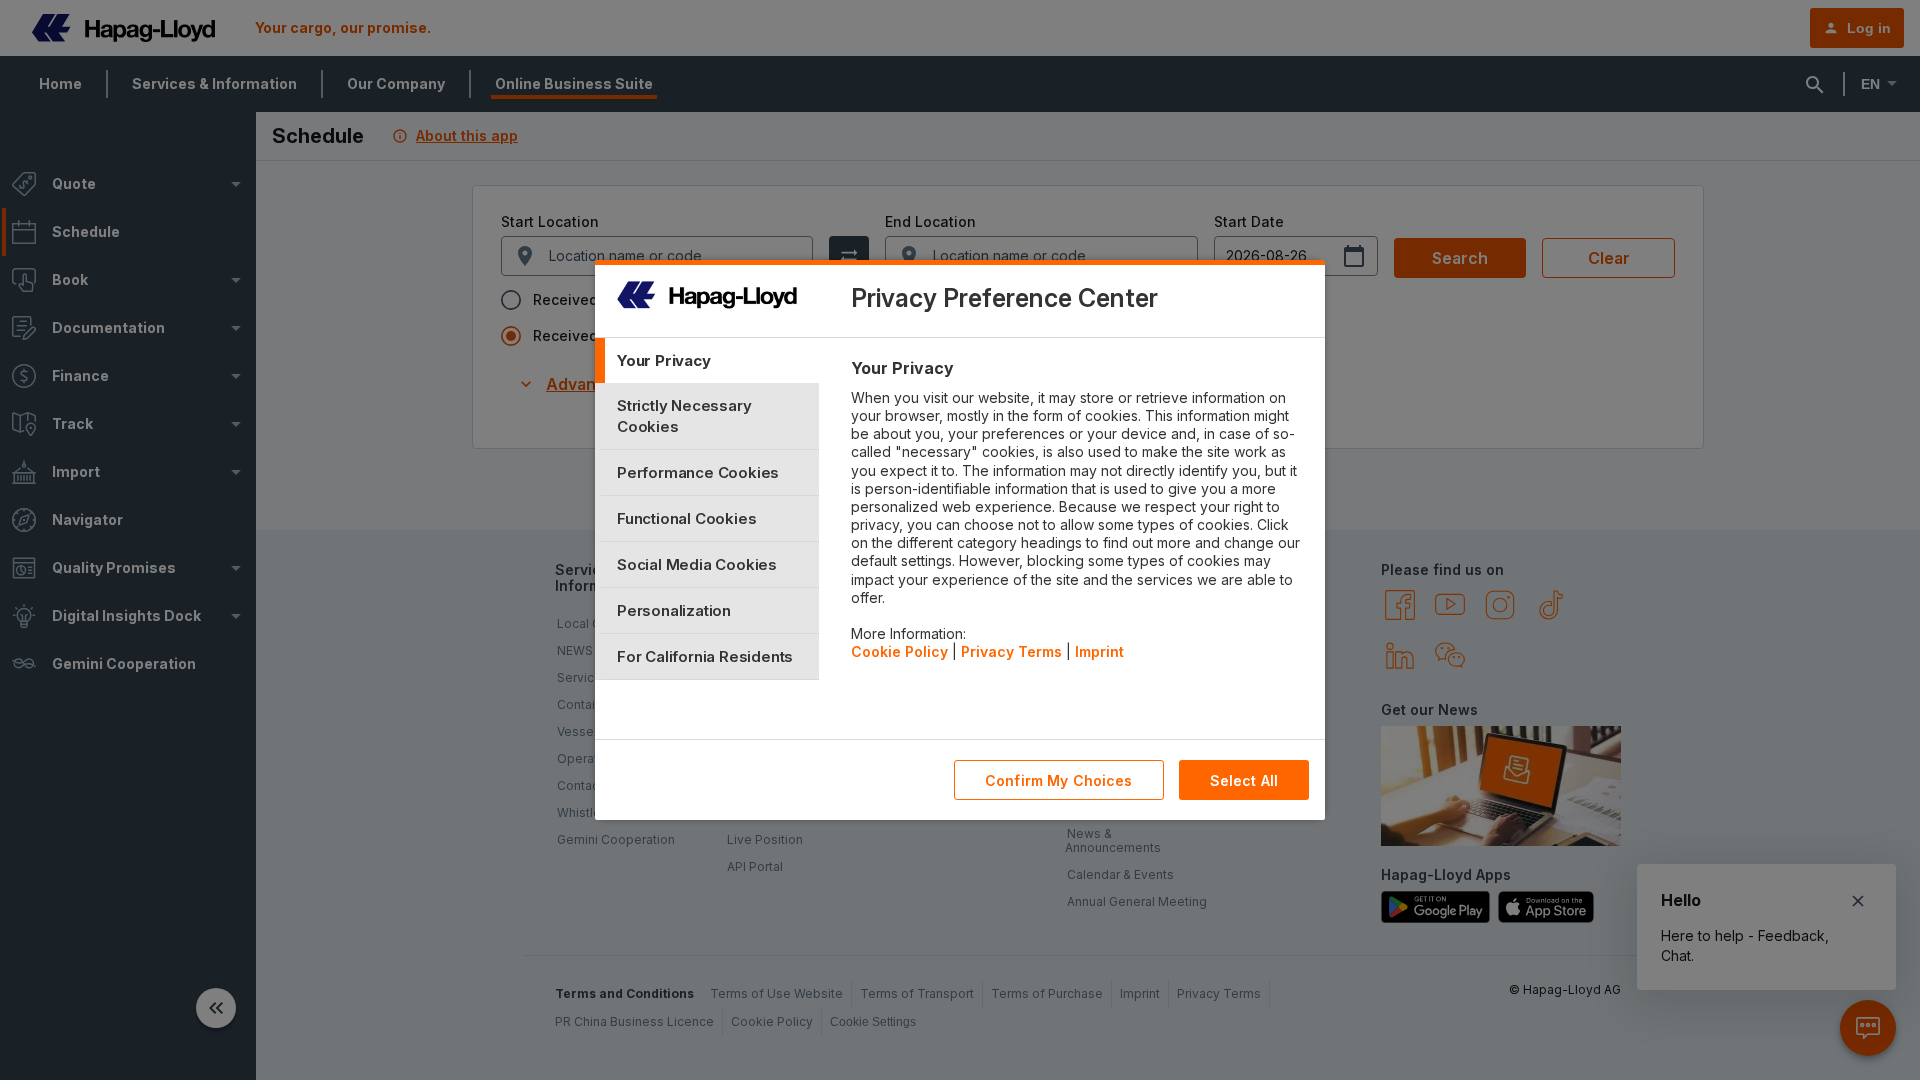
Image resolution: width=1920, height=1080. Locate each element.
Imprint (1099, 651)
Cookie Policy (899, 651)
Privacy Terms (1011, 651)
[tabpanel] (1079, 515)
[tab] (707, 360)
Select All (1244, 780)
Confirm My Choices (1059, 780)
